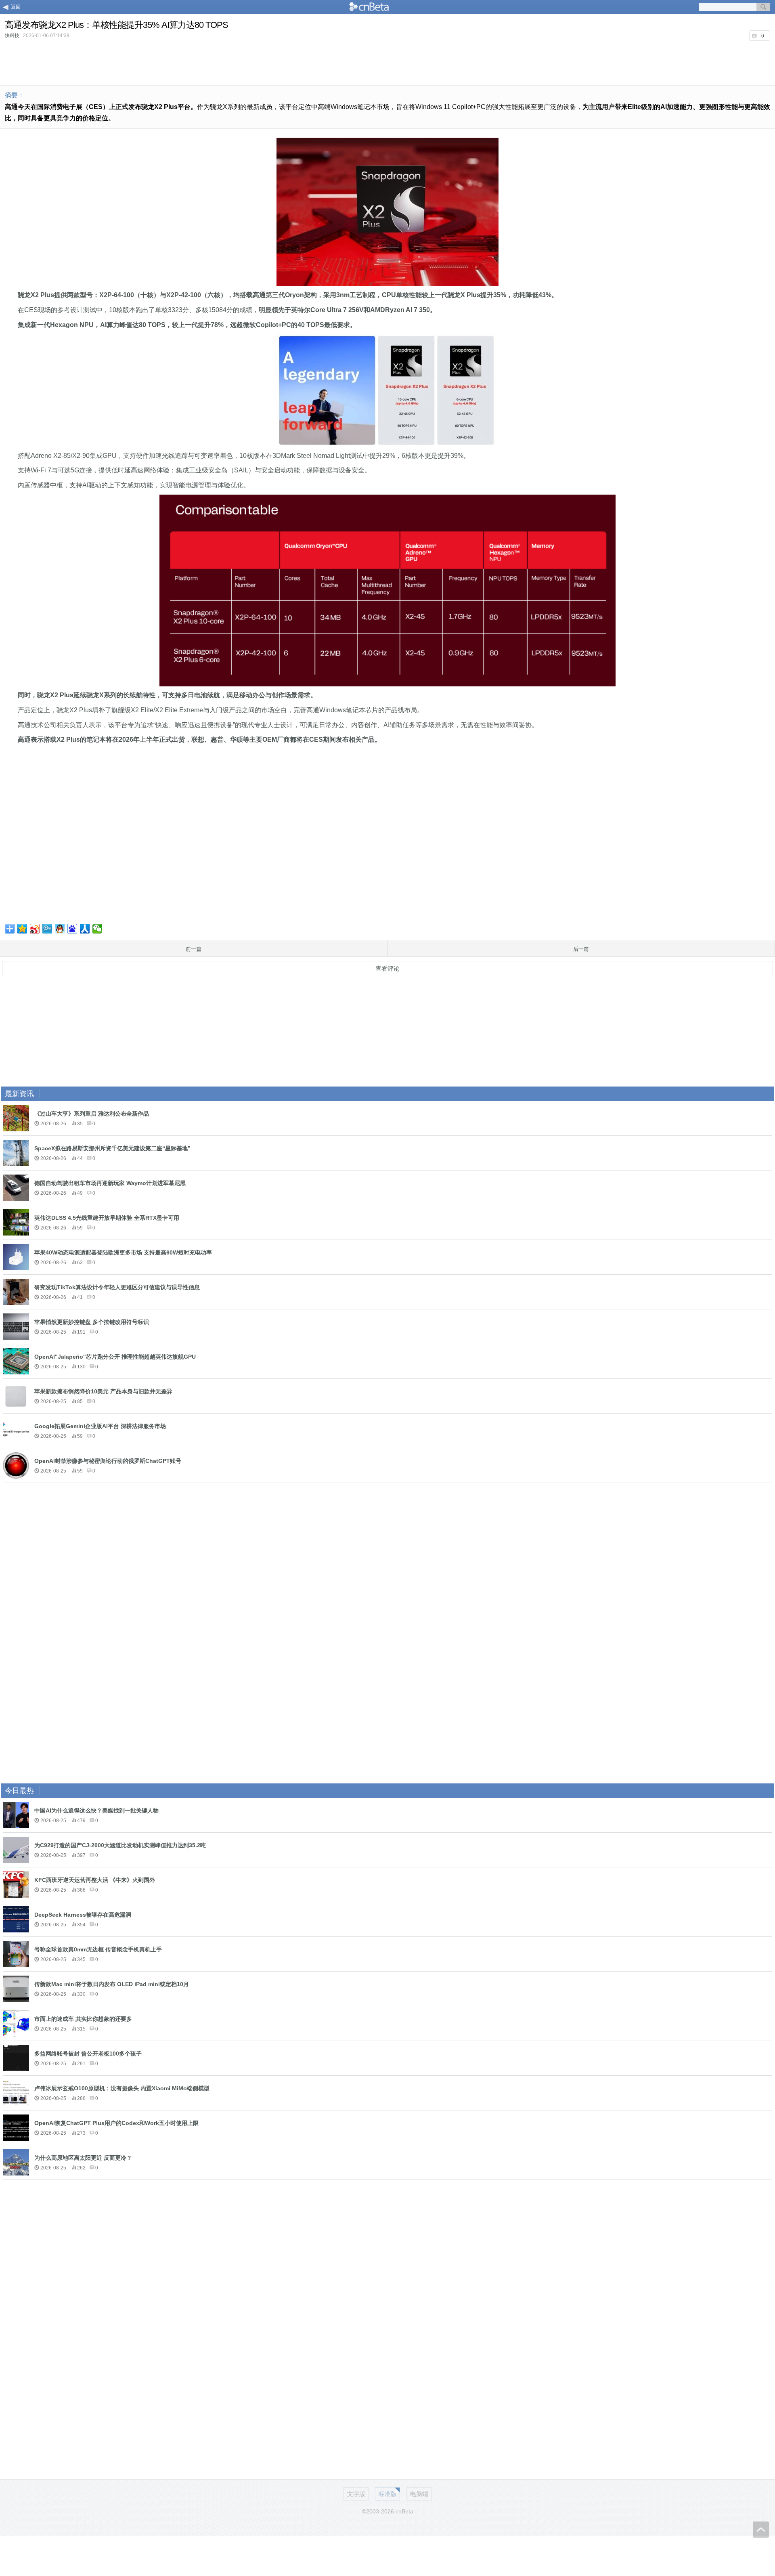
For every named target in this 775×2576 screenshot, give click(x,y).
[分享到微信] (97, 929)
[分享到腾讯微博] (47, 929)
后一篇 (581, 949)
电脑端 (419, 2494)
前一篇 (194, 949)
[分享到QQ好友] (60, 929)
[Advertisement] (387, 62)
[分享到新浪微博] (35, 929)
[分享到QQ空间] (22, 929)
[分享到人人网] (85, 929)
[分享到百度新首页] (72, 929)
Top (761, 2530)
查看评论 (387, 968)
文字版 (356, 2494)
